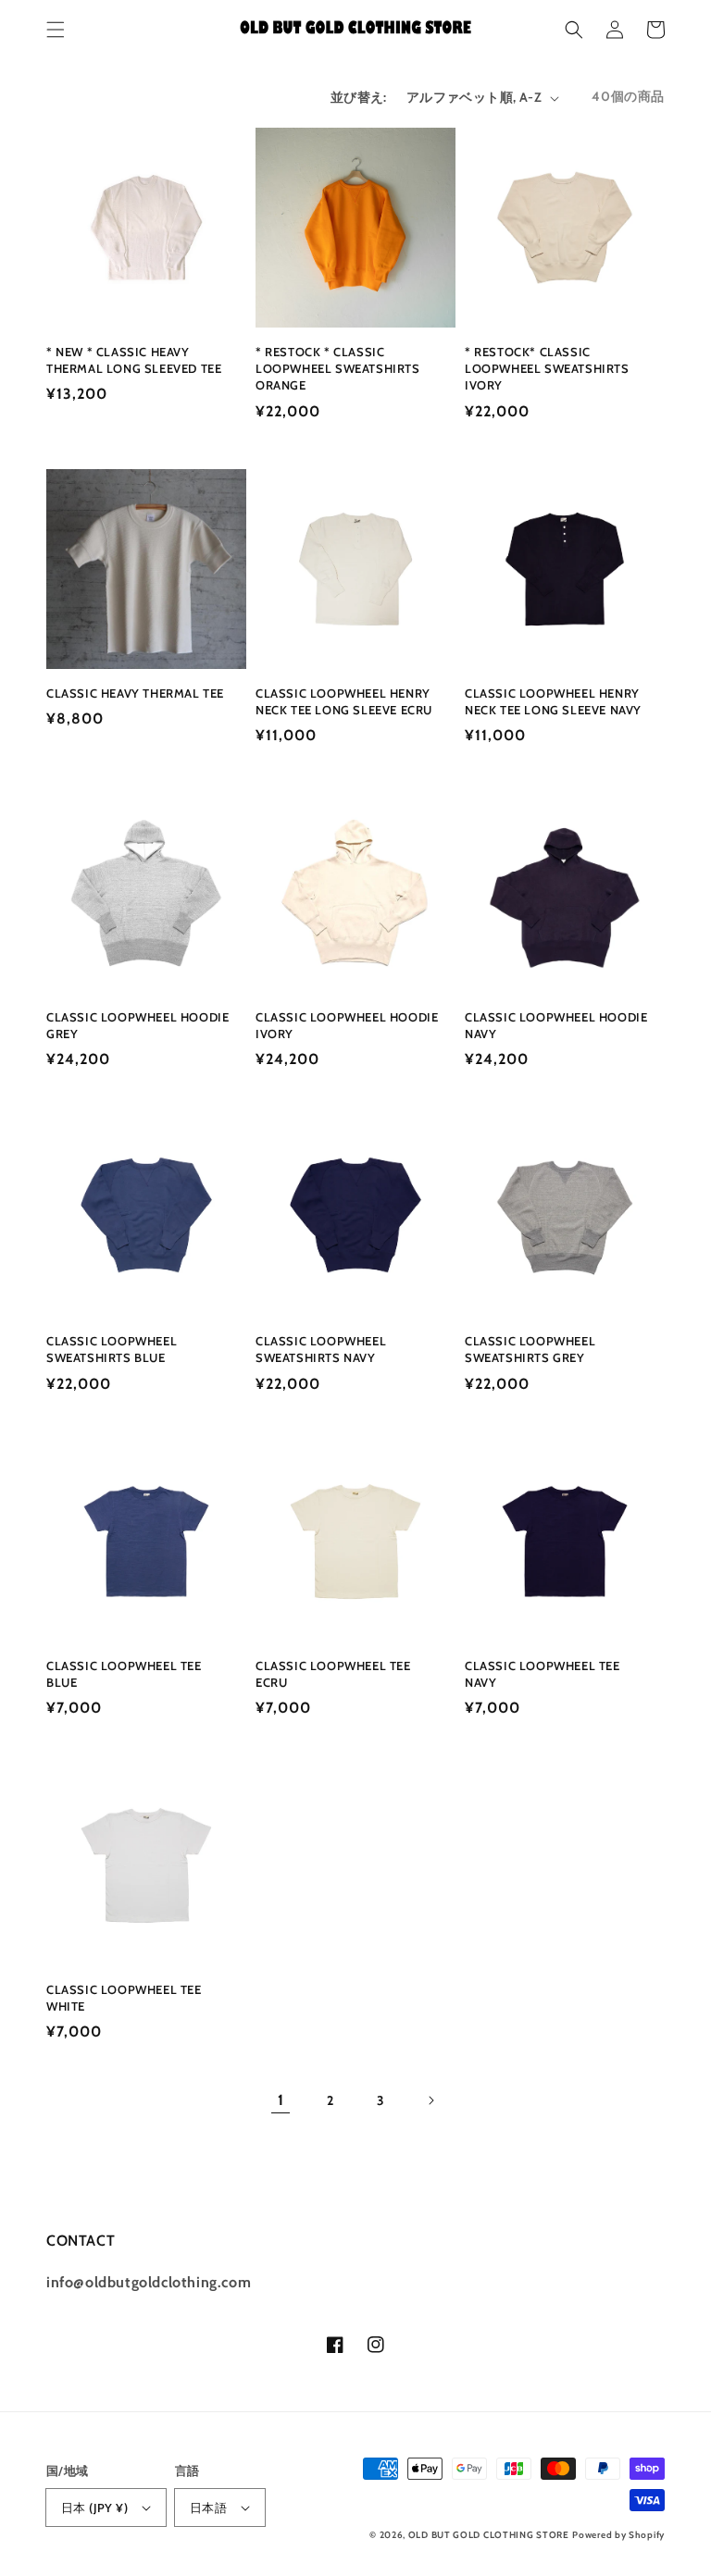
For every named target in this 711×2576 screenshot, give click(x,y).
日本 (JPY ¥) (94, 2508)
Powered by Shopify (618, 2535)
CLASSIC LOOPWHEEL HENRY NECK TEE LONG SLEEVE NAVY (553, 701)
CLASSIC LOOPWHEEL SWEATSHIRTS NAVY (321, 1349)
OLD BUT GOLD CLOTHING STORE (489, 2535)
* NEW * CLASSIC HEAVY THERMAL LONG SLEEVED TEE (134, 360)
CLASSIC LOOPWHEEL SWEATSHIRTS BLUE (112, 1349)
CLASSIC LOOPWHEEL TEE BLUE (124, 1674)
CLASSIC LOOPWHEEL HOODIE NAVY (556, 1025)
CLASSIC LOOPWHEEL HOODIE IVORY (347, 1025)
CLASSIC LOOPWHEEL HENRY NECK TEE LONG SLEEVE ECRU (344, 701)
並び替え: (359, 97)
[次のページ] (430, 2100)
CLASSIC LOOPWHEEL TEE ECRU (333, 1674)
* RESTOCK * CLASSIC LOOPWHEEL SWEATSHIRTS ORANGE (338, 368)
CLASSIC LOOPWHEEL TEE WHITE (124, 1998)
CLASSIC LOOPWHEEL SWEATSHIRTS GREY (530, 1349)
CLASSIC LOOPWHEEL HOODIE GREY (137, 1025)
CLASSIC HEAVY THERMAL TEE (135, 693)
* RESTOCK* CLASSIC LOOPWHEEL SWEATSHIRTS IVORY (547, 368)
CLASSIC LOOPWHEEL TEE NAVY (543, 1674)
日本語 (208, 2508)
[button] (56, 30)
